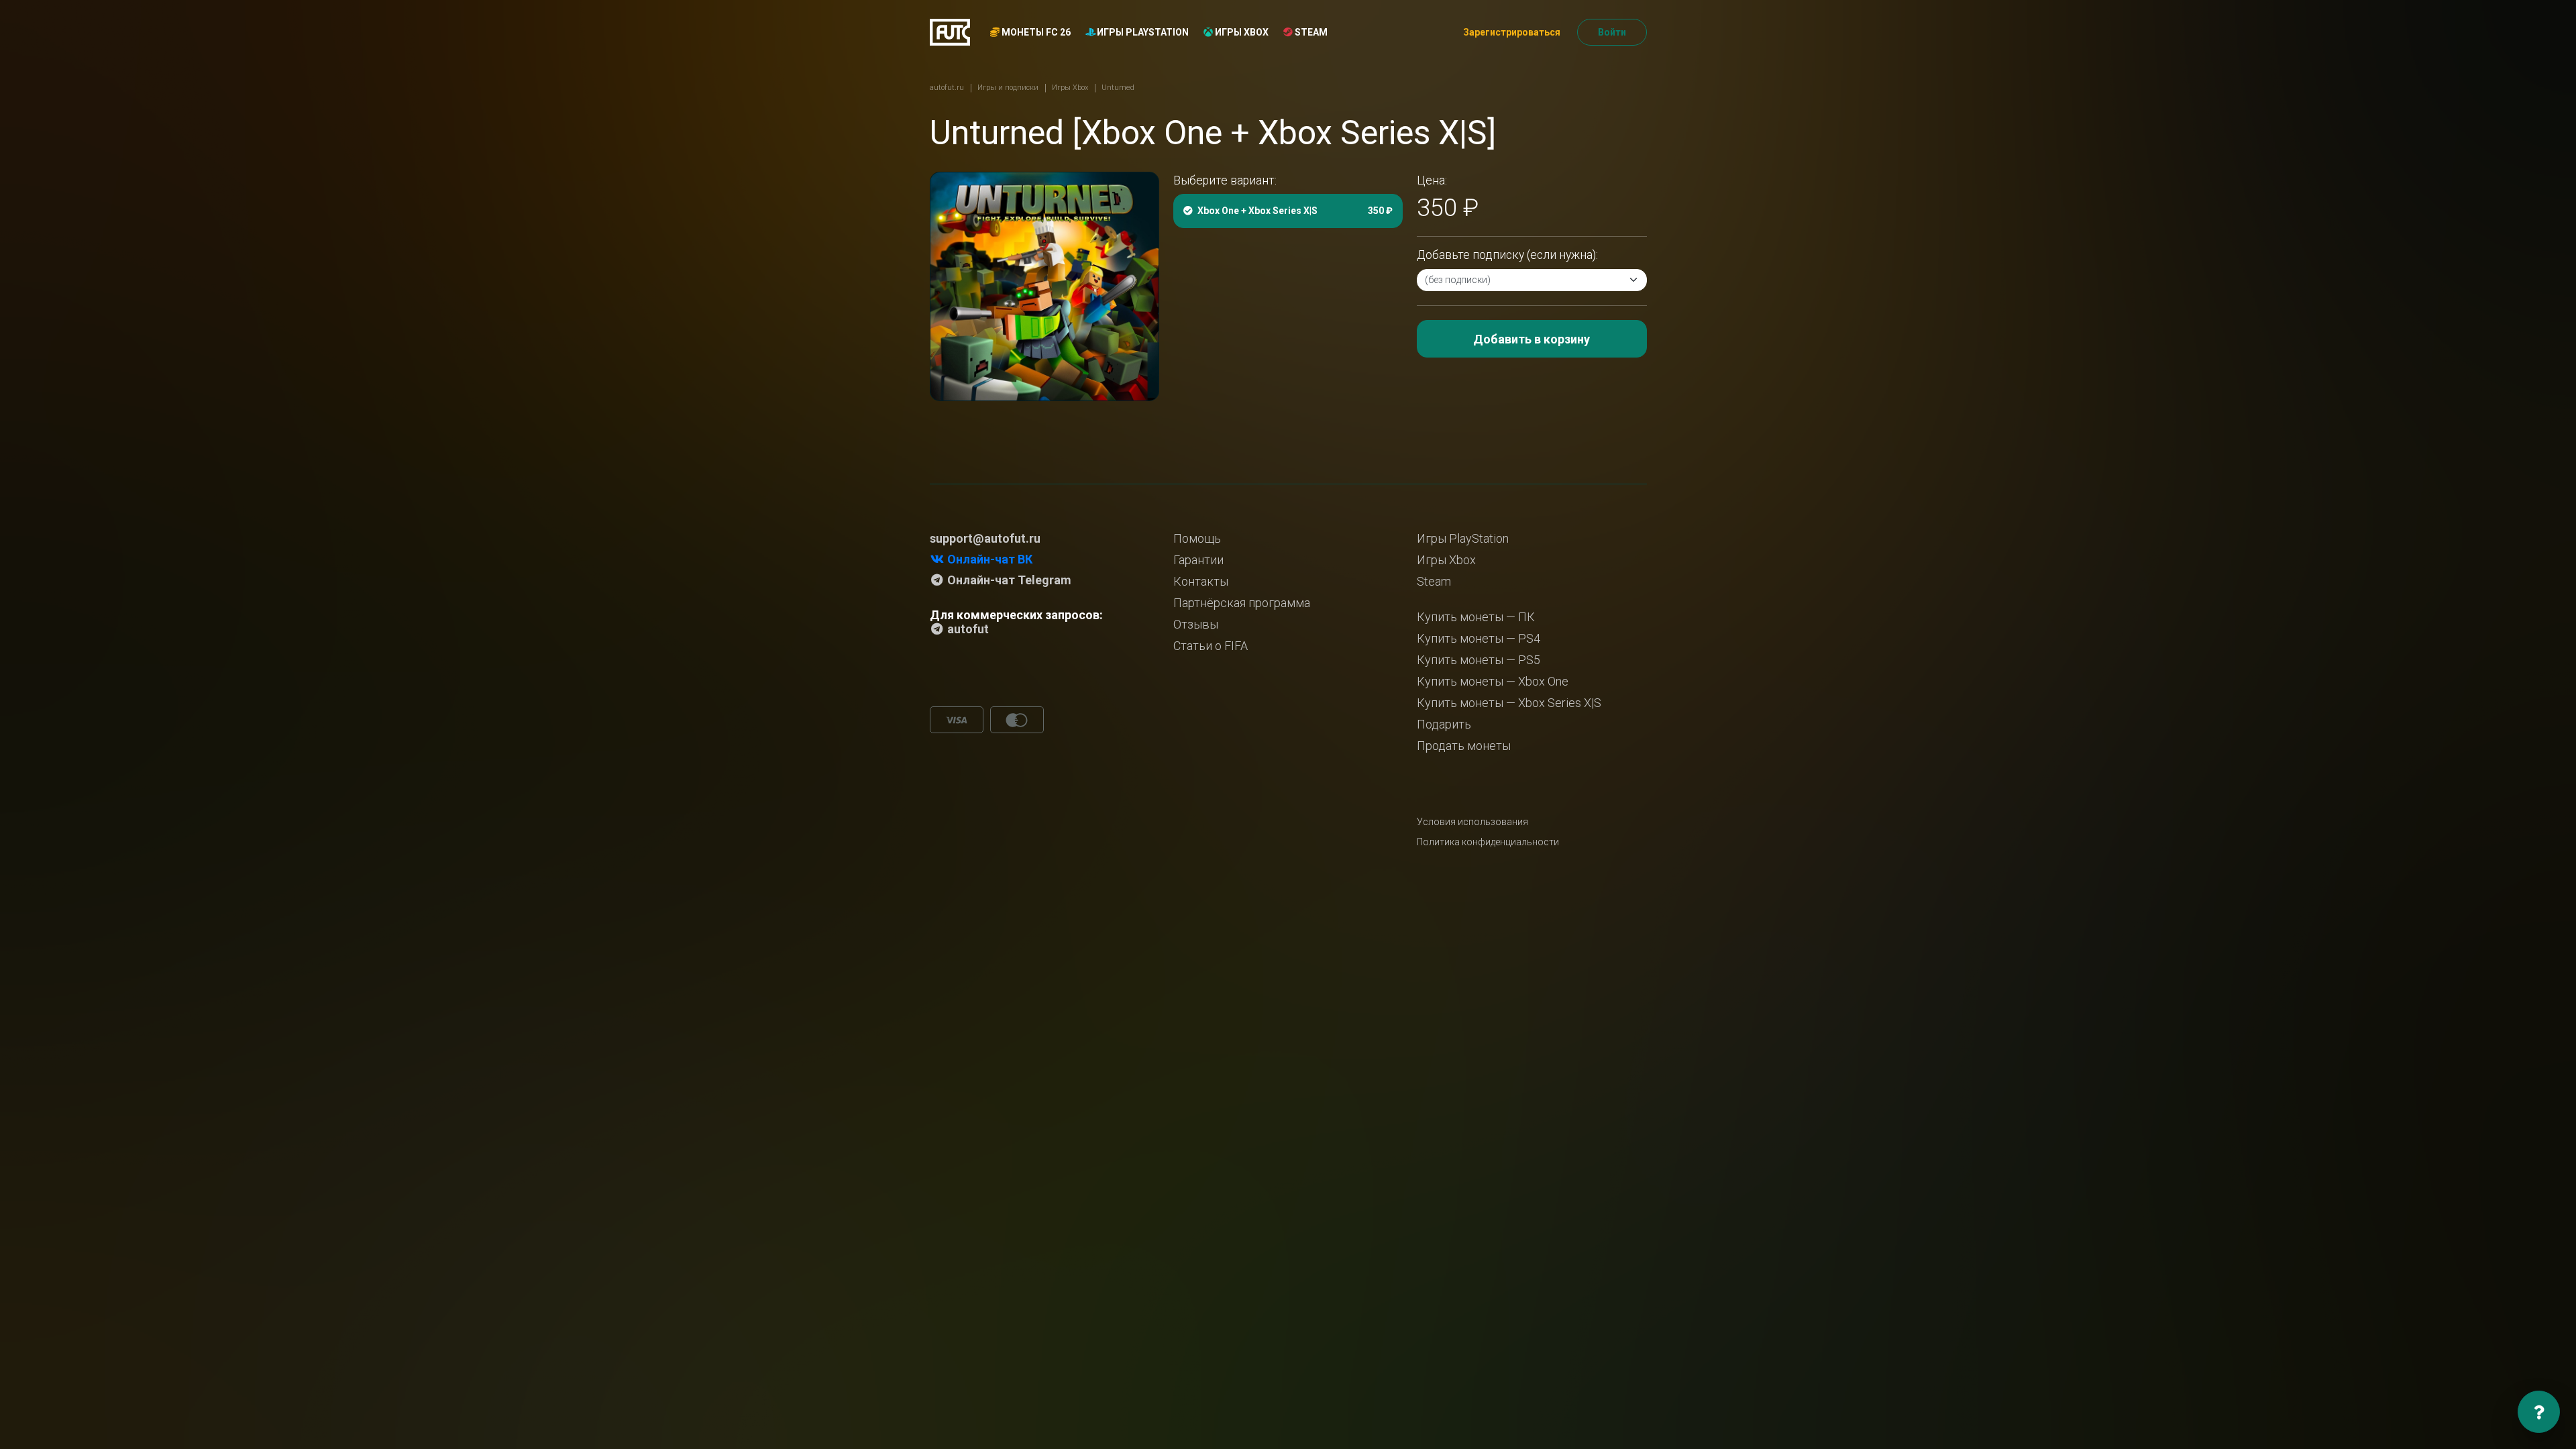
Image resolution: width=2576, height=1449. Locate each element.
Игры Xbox (1241, 32)
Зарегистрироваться (1512, 32)
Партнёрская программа (1242, 603)
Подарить (1444, 724)
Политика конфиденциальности (1488, 842)
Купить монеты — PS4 (1479, 638)
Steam (1310, 32)
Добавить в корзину (1532, 339)
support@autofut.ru (985, 538)
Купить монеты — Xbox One (1493, 681)
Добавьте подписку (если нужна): (1507, 255)
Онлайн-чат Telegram (1008, 580)
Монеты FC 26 (1035, 32)
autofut (967, 629)
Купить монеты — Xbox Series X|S (1509, 703)
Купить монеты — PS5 (1479, 660)
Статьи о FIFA (1211, 646)
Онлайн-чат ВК (988, 559)
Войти (1612, 32)
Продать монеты (1464, 746)
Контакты (1201, 581)
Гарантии (1198, 560)
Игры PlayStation (1142, 32)
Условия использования (1472, 822)
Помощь (1197, 538)
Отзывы (1196, 624)
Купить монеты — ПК (1476, 617)
